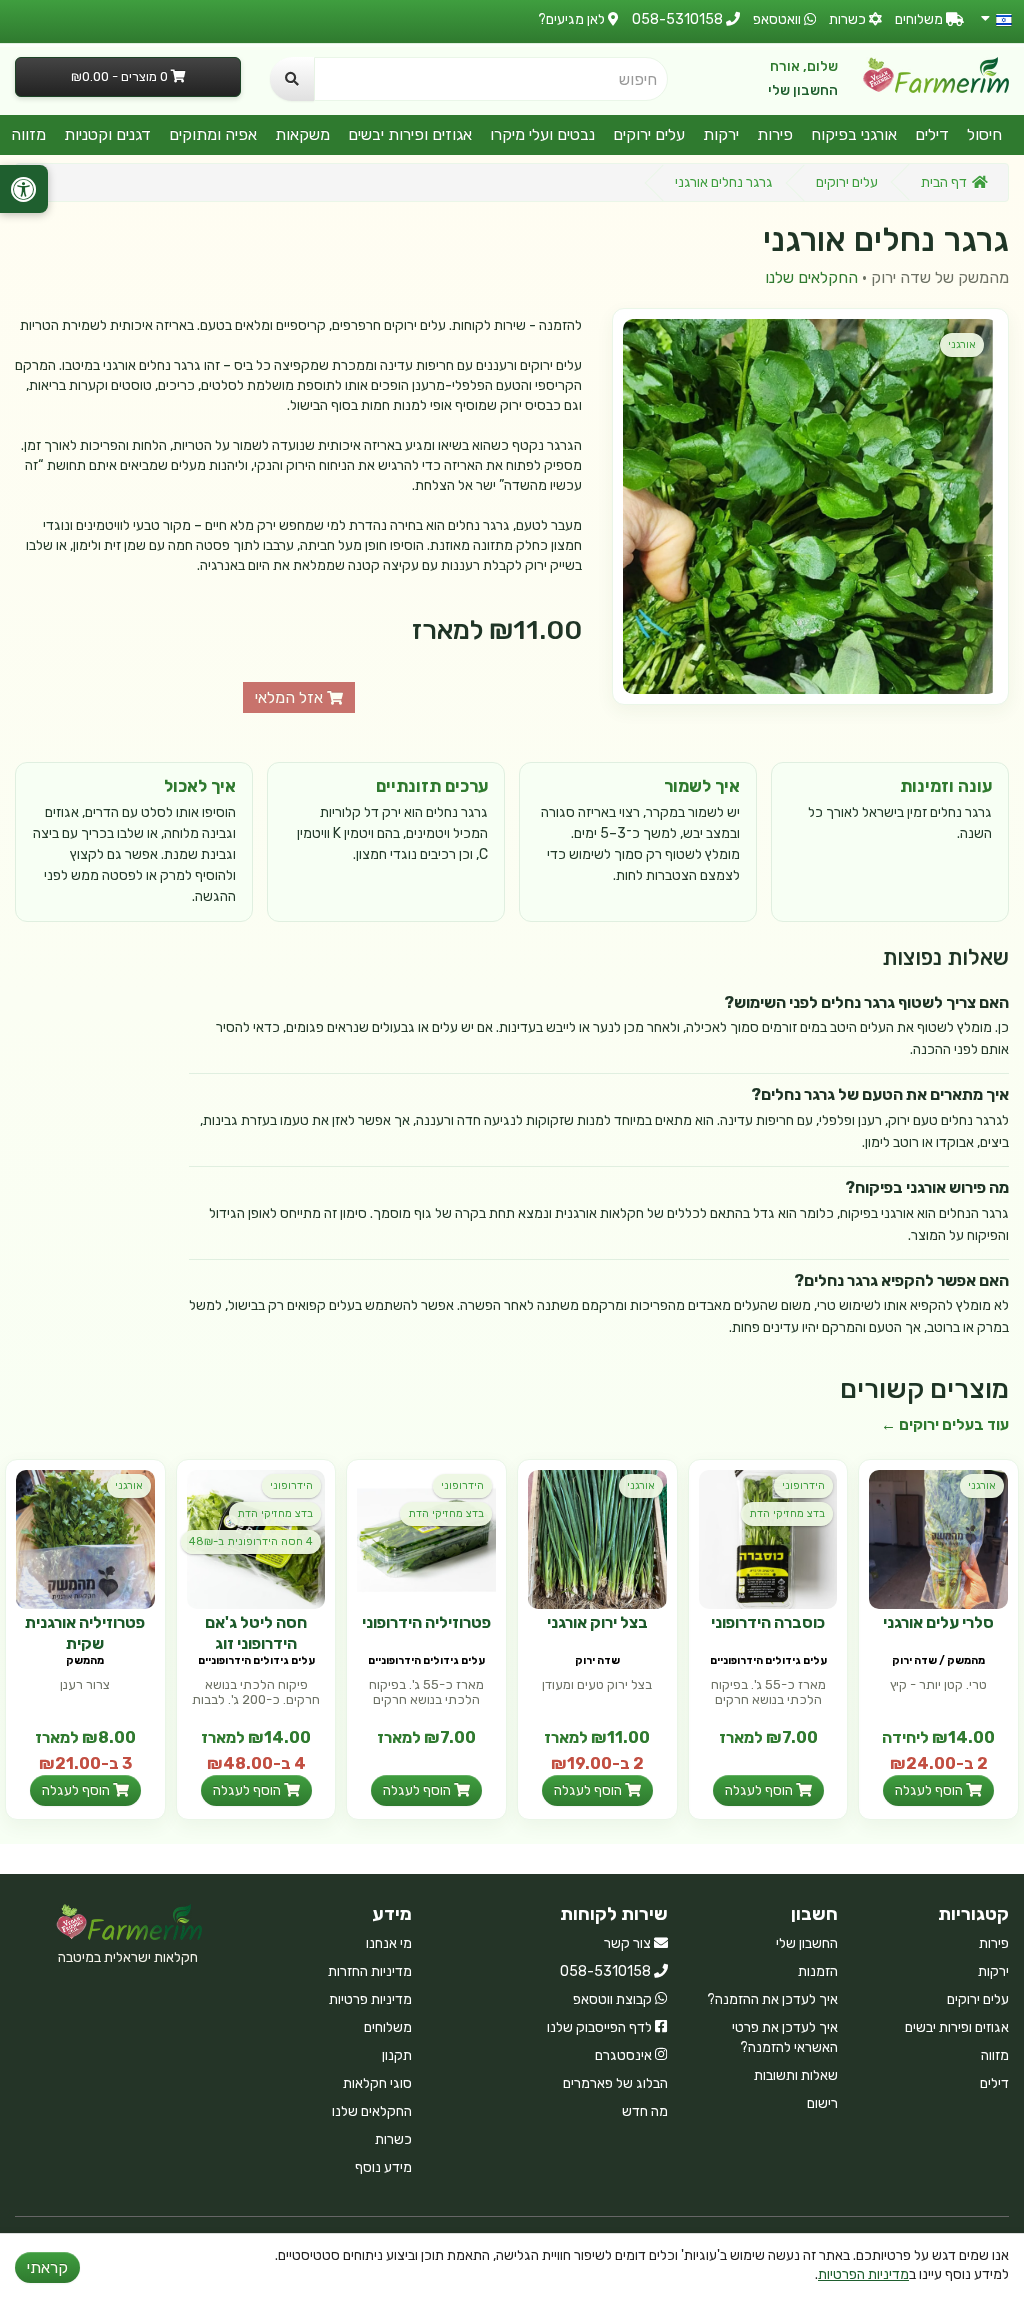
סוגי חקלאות (377, 2083)
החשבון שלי (803, 90)
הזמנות (818, 1971)
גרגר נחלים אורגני (724, 182)
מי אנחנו (389, 1943)
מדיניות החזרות (370, 1971)
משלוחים (388, 2027)
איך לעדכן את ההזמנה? (772, 1999)
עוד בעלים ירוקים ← (945, 1425)
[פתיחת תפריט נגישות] (24, 189)
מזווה (28, 134)
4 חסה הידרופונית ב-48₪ (251, 1541)
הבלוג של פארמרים (615, 2083)
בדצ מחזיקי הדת (787, 1513)
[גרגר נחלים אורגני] (810, 506)
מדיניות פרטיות (370, 1999)
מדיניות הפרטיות (863, 2274)
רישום (822, 2103)
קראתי (47, 2267)
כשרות (393, 2139)
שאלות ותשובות (796, 2075)
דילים (932, 134)
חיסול (984, 134)
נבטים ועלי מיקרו (542, 134)
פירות (775, 134)
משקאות (302, 134)
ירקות (721, 134)
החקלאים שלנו (811, 277)
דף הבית (944, 182)
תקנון (397, 2055)
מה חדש (645, 2111)
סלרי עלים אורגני (938, 1622)
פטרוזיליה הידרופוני (426, 1622)
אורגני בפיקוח (854, 134)
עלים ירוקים (649, 134)
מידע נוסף (383, 2167)
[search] (292, 79)
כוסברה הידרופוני (768, 1622)
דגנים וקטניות (107, 134)
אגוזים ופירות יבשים (410, 134)
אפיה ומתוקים (213, 134)
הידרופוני (803, 1485)
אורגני (962, 344)
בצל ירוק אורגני (597, 1622)
